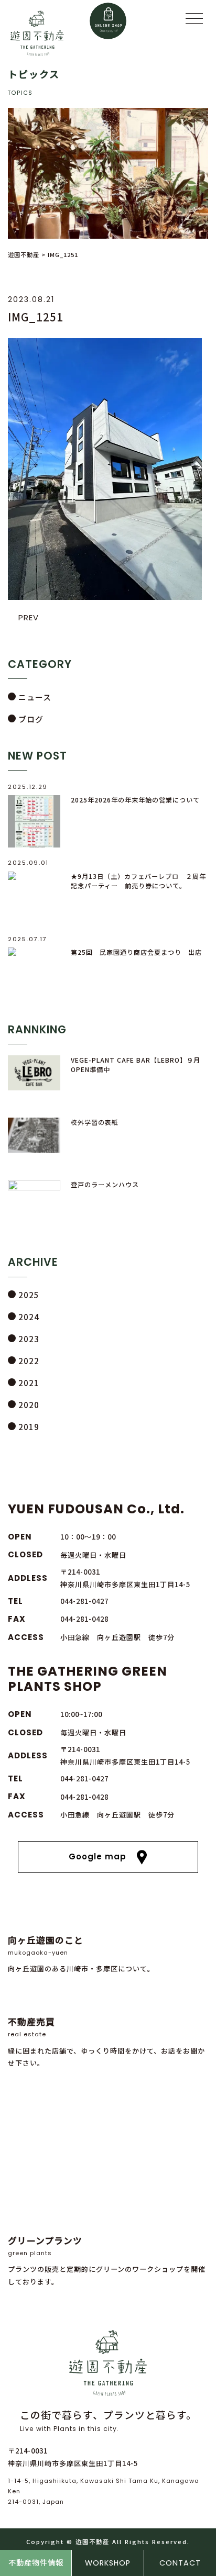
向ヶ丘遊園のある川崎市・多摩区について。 (81, 1954)
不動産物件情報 (36, 2563)
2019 (29, 1427)
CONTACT (180, 2563)
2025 (29, 1295)
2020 (29, 1405)
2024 (29, 1317)
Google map (98, 1856)
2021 (29, 1383)
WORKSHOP (108, 2563)
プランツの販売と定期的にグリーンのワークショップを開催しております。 (107, 2260)
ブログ (31, 719)
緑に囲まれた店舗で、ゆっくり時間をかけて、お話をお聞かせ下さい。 (106, 2042)
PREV (29, 617)
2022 (29, 1361)
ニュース (35, 697)
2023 (29, 1339)
